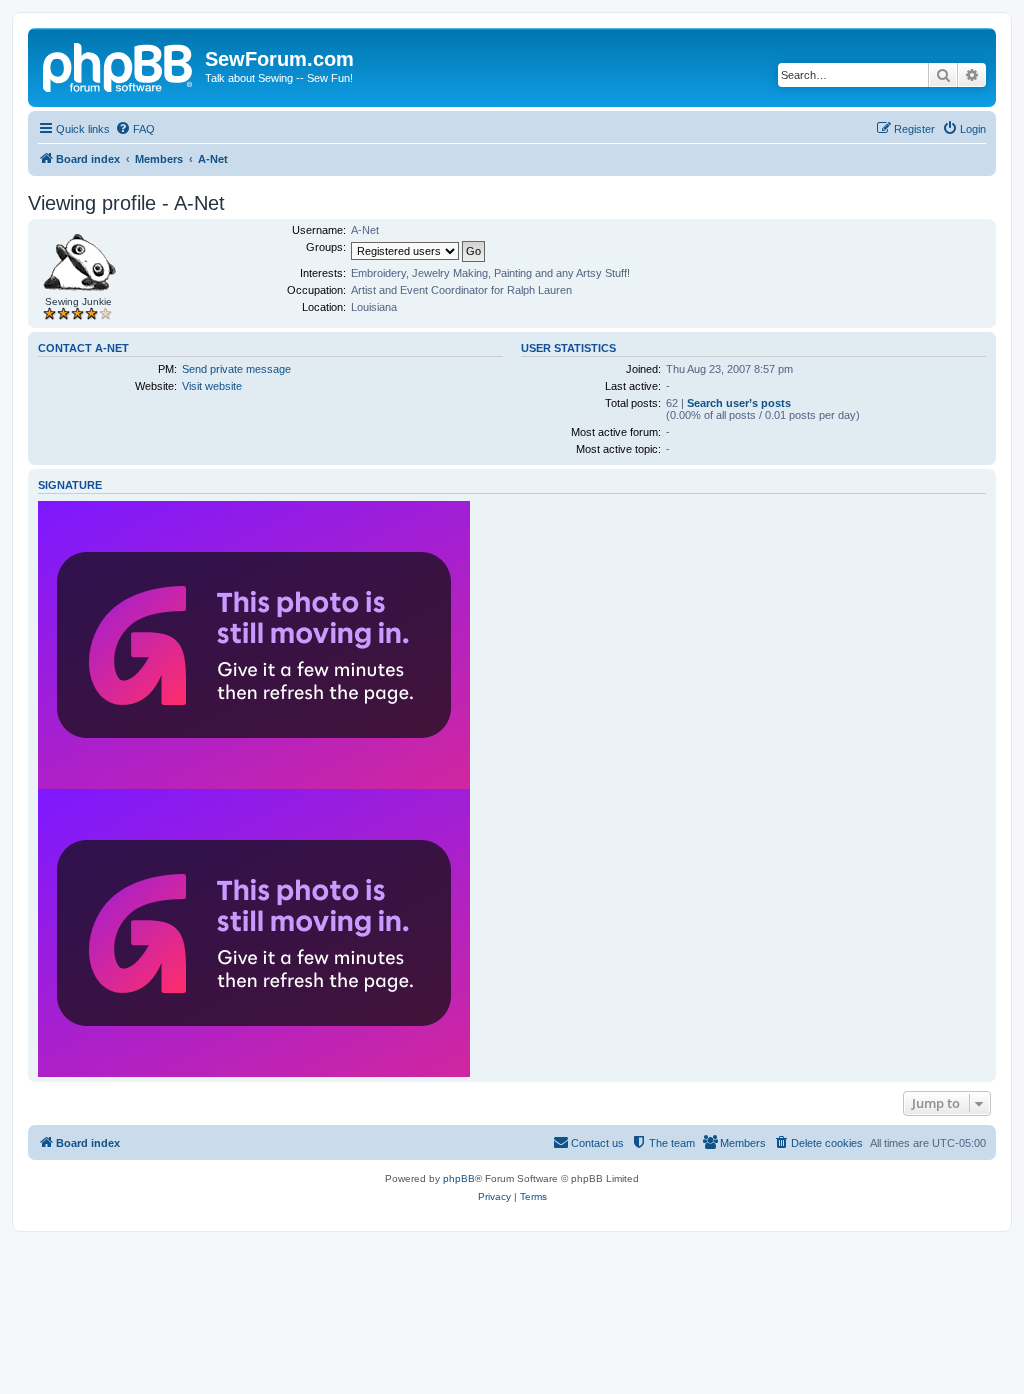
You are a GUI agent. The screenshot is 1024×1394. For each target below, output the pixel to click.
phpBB (459, 1178)
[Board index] (119, 65)
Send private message (236, 369)
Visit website (212, 386)
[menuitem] (135, 129)
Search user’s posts (739, 403)
